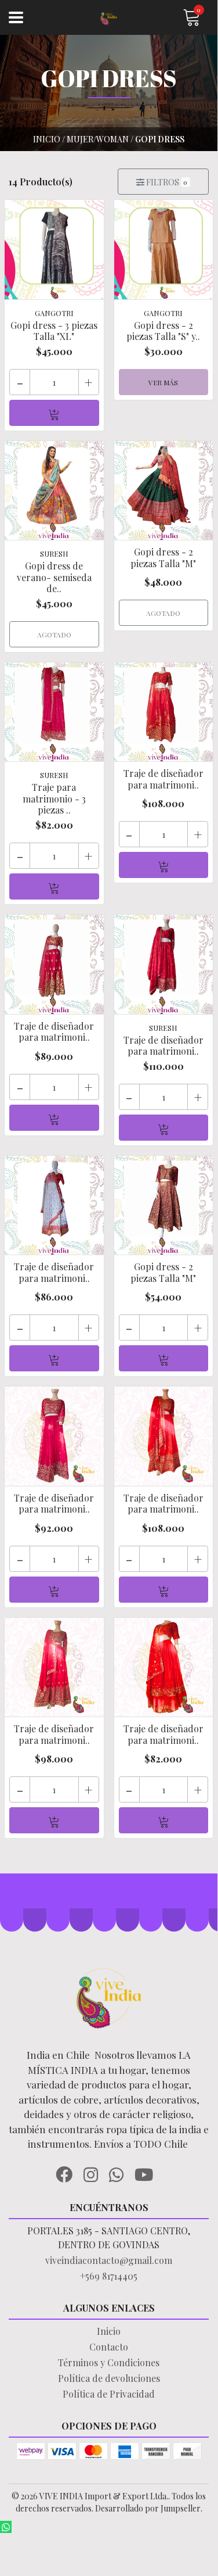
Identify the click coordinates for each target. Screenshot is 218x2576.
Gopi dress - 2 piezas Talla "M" (163, 557)
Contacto (109, 2347)
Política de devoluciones (109, 2378)
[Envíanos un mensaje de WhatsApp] (6, 2527)
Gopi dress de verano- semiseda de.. (54, 577)
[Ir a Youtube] (148, 2173)
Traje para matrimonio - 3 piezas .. (54, 798)
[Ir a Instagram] (95, 2173)
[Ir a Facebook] (68, 2173)
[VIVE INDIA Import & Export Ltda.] (109, 18)
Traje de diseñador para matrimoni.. (163, 779)
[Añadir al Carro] (54, 413)
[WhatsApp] (121, 2173)
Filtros (166, 182)
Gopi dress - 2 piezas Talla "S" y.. (163, 331)
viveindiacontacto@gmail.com (109, 2260)
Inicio (109, 2331)
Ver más (163, 382)
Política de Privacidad (109, 2394)
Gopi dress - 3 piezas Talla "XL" (54, 331)
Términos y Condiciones (109, 2362)
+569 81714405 (109, 2276)
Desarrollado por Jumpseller (148, 2508)
